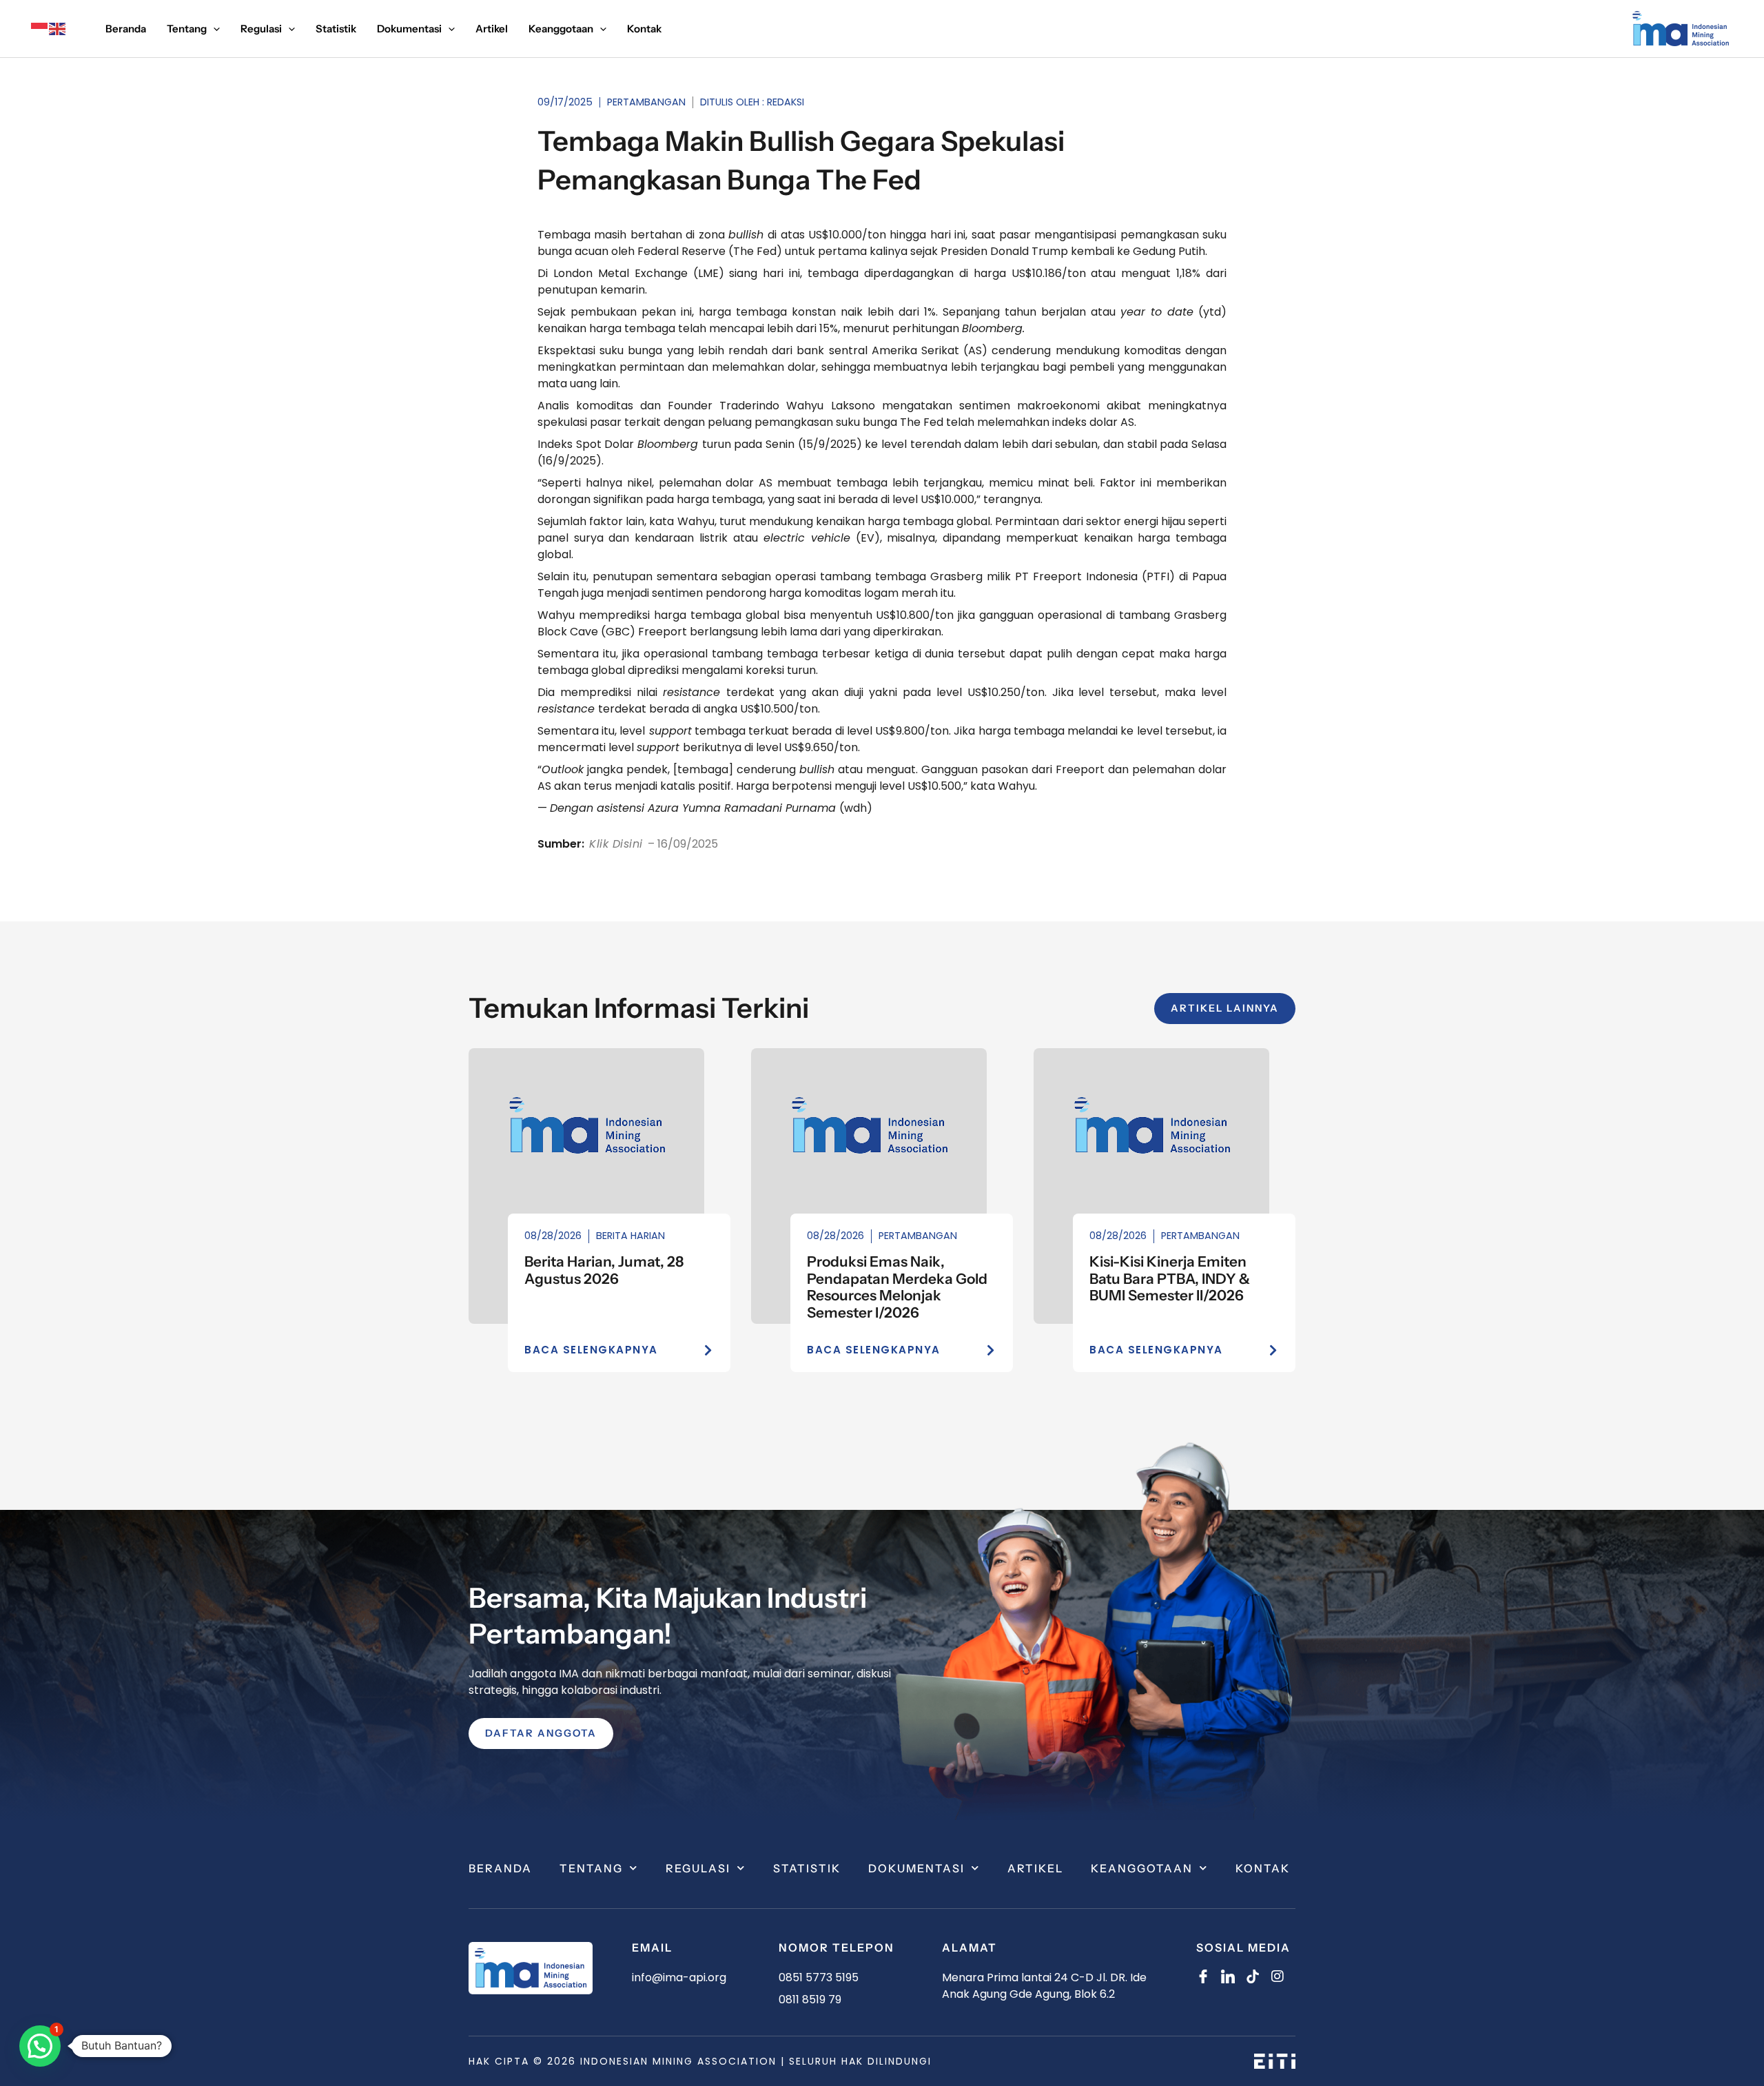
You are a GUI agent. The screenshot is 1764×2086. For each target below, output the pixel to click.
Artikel (1035, 1868)
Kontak (1263, 1868)
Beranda (500, 1868)
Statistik (807, 1868)
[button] (40, 2046)
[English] (58, 29)
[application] (213, 29)
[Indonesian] (40, 29)
